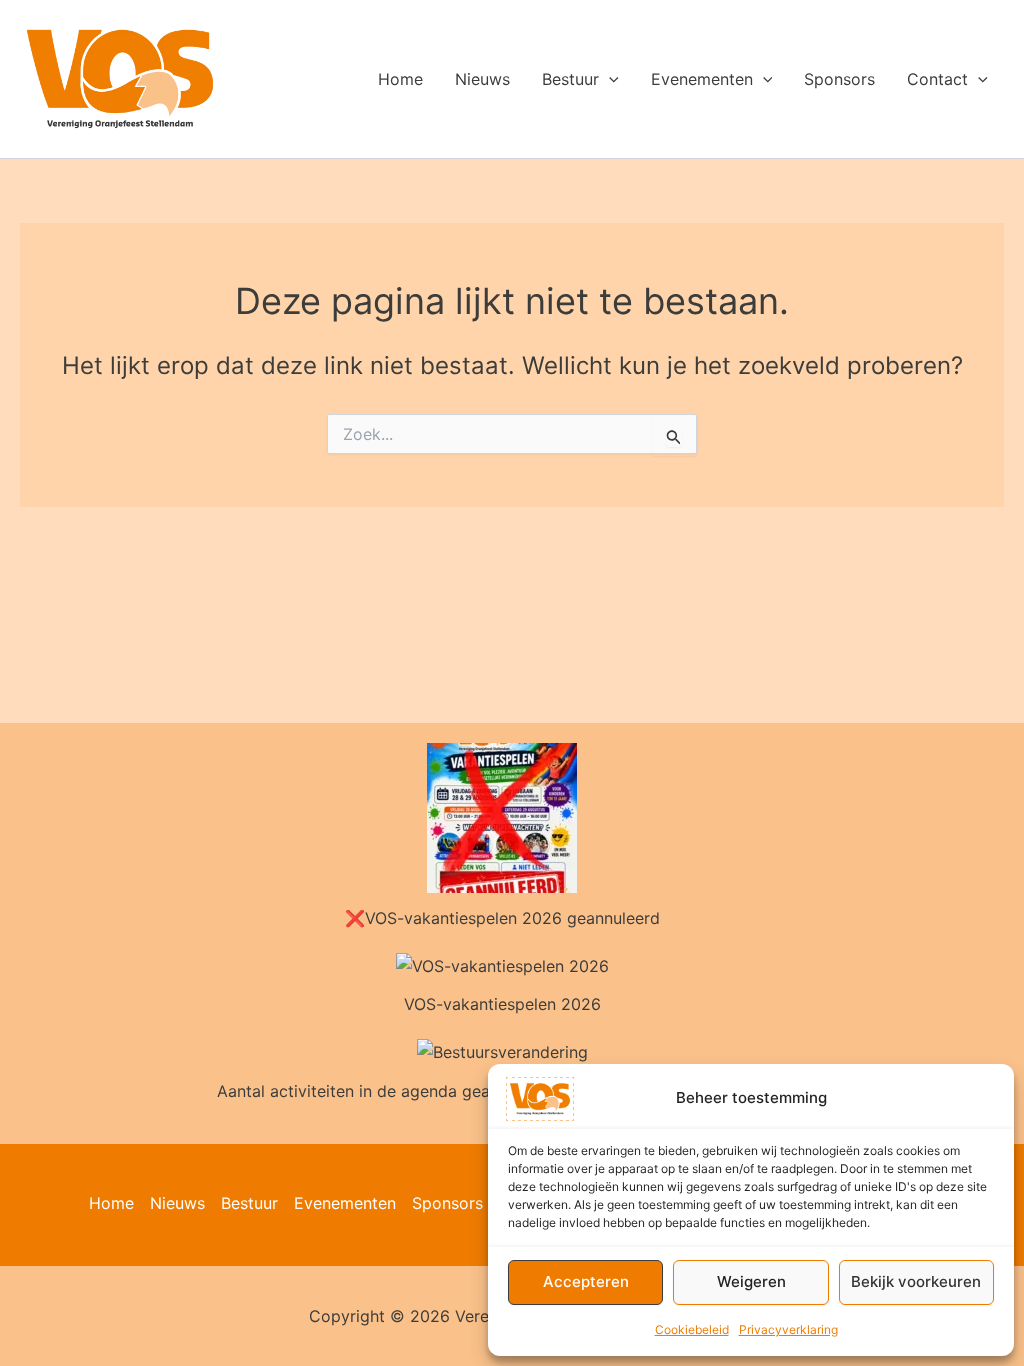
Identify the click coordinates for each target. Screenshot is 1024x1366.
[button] (609, 79)
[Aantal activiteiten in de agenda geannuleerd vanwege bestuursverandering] (502, 1052)
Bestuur (570, 79)
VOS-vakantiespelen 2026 (502, 1004)
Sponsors (839, 79)
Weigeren (751, 1281)
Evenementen (702, 79)
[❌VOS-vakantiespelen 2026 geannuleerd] (502, 818)
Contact (937, 79)
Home (400, 79)
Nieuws (482, 79)
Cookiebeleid (692, 1329)
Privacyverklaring (788, 1329)
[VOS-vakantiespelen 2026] (502, 966)
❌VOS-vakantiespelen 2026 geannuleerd (502, 918)
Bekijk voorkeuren (916, 1281)
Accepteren (586, 1281)
